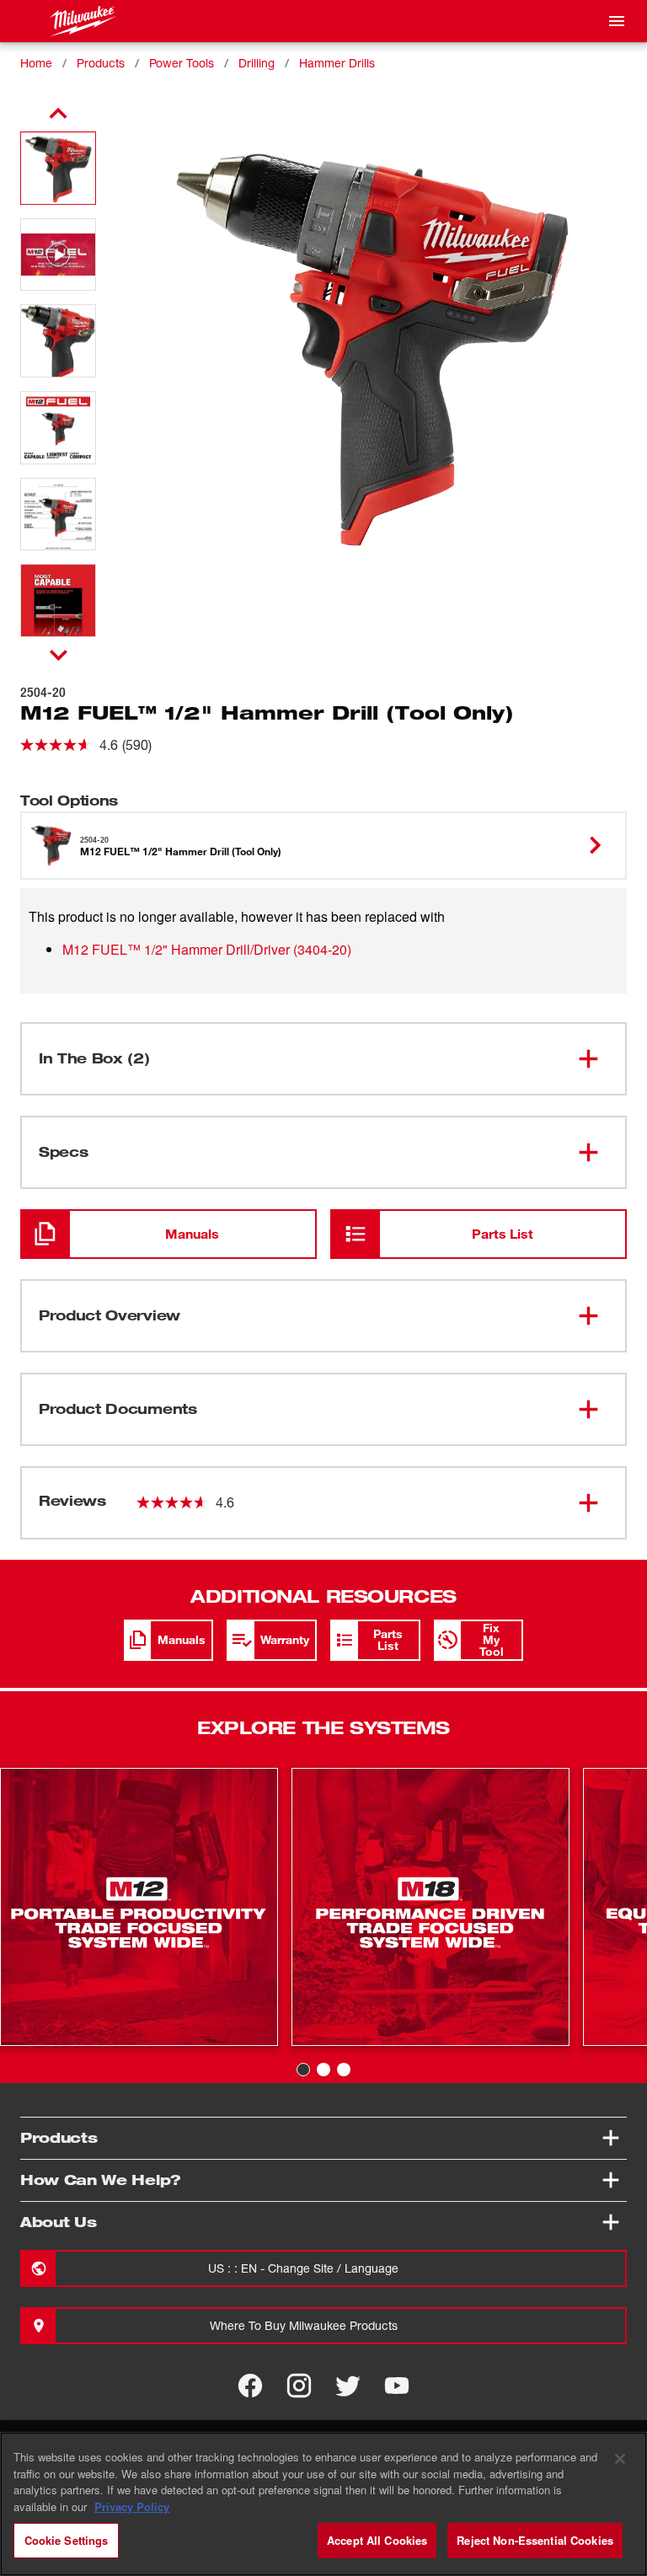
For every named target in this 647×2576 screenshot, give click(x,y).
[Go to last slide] (58, 114)
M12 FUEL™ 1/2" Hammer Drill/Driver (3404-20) (207, 949)
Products (101, 63)
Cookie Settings (67, 2540)
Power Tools (182, 63)
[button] (58, 168)
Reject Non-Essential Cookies (535, 2540)
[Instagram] (299, 2386)
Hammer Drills (337, 63)
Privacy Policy (132, 2506)
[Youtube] (397, 2386)
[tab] (303, 2070)
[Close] (620, 2459)
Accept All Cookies (377, 2540)
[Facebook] (250, 2386)
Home (36, 63)
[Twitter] (348, 2386)
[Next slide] (59, 655)
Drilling (257, 63)
